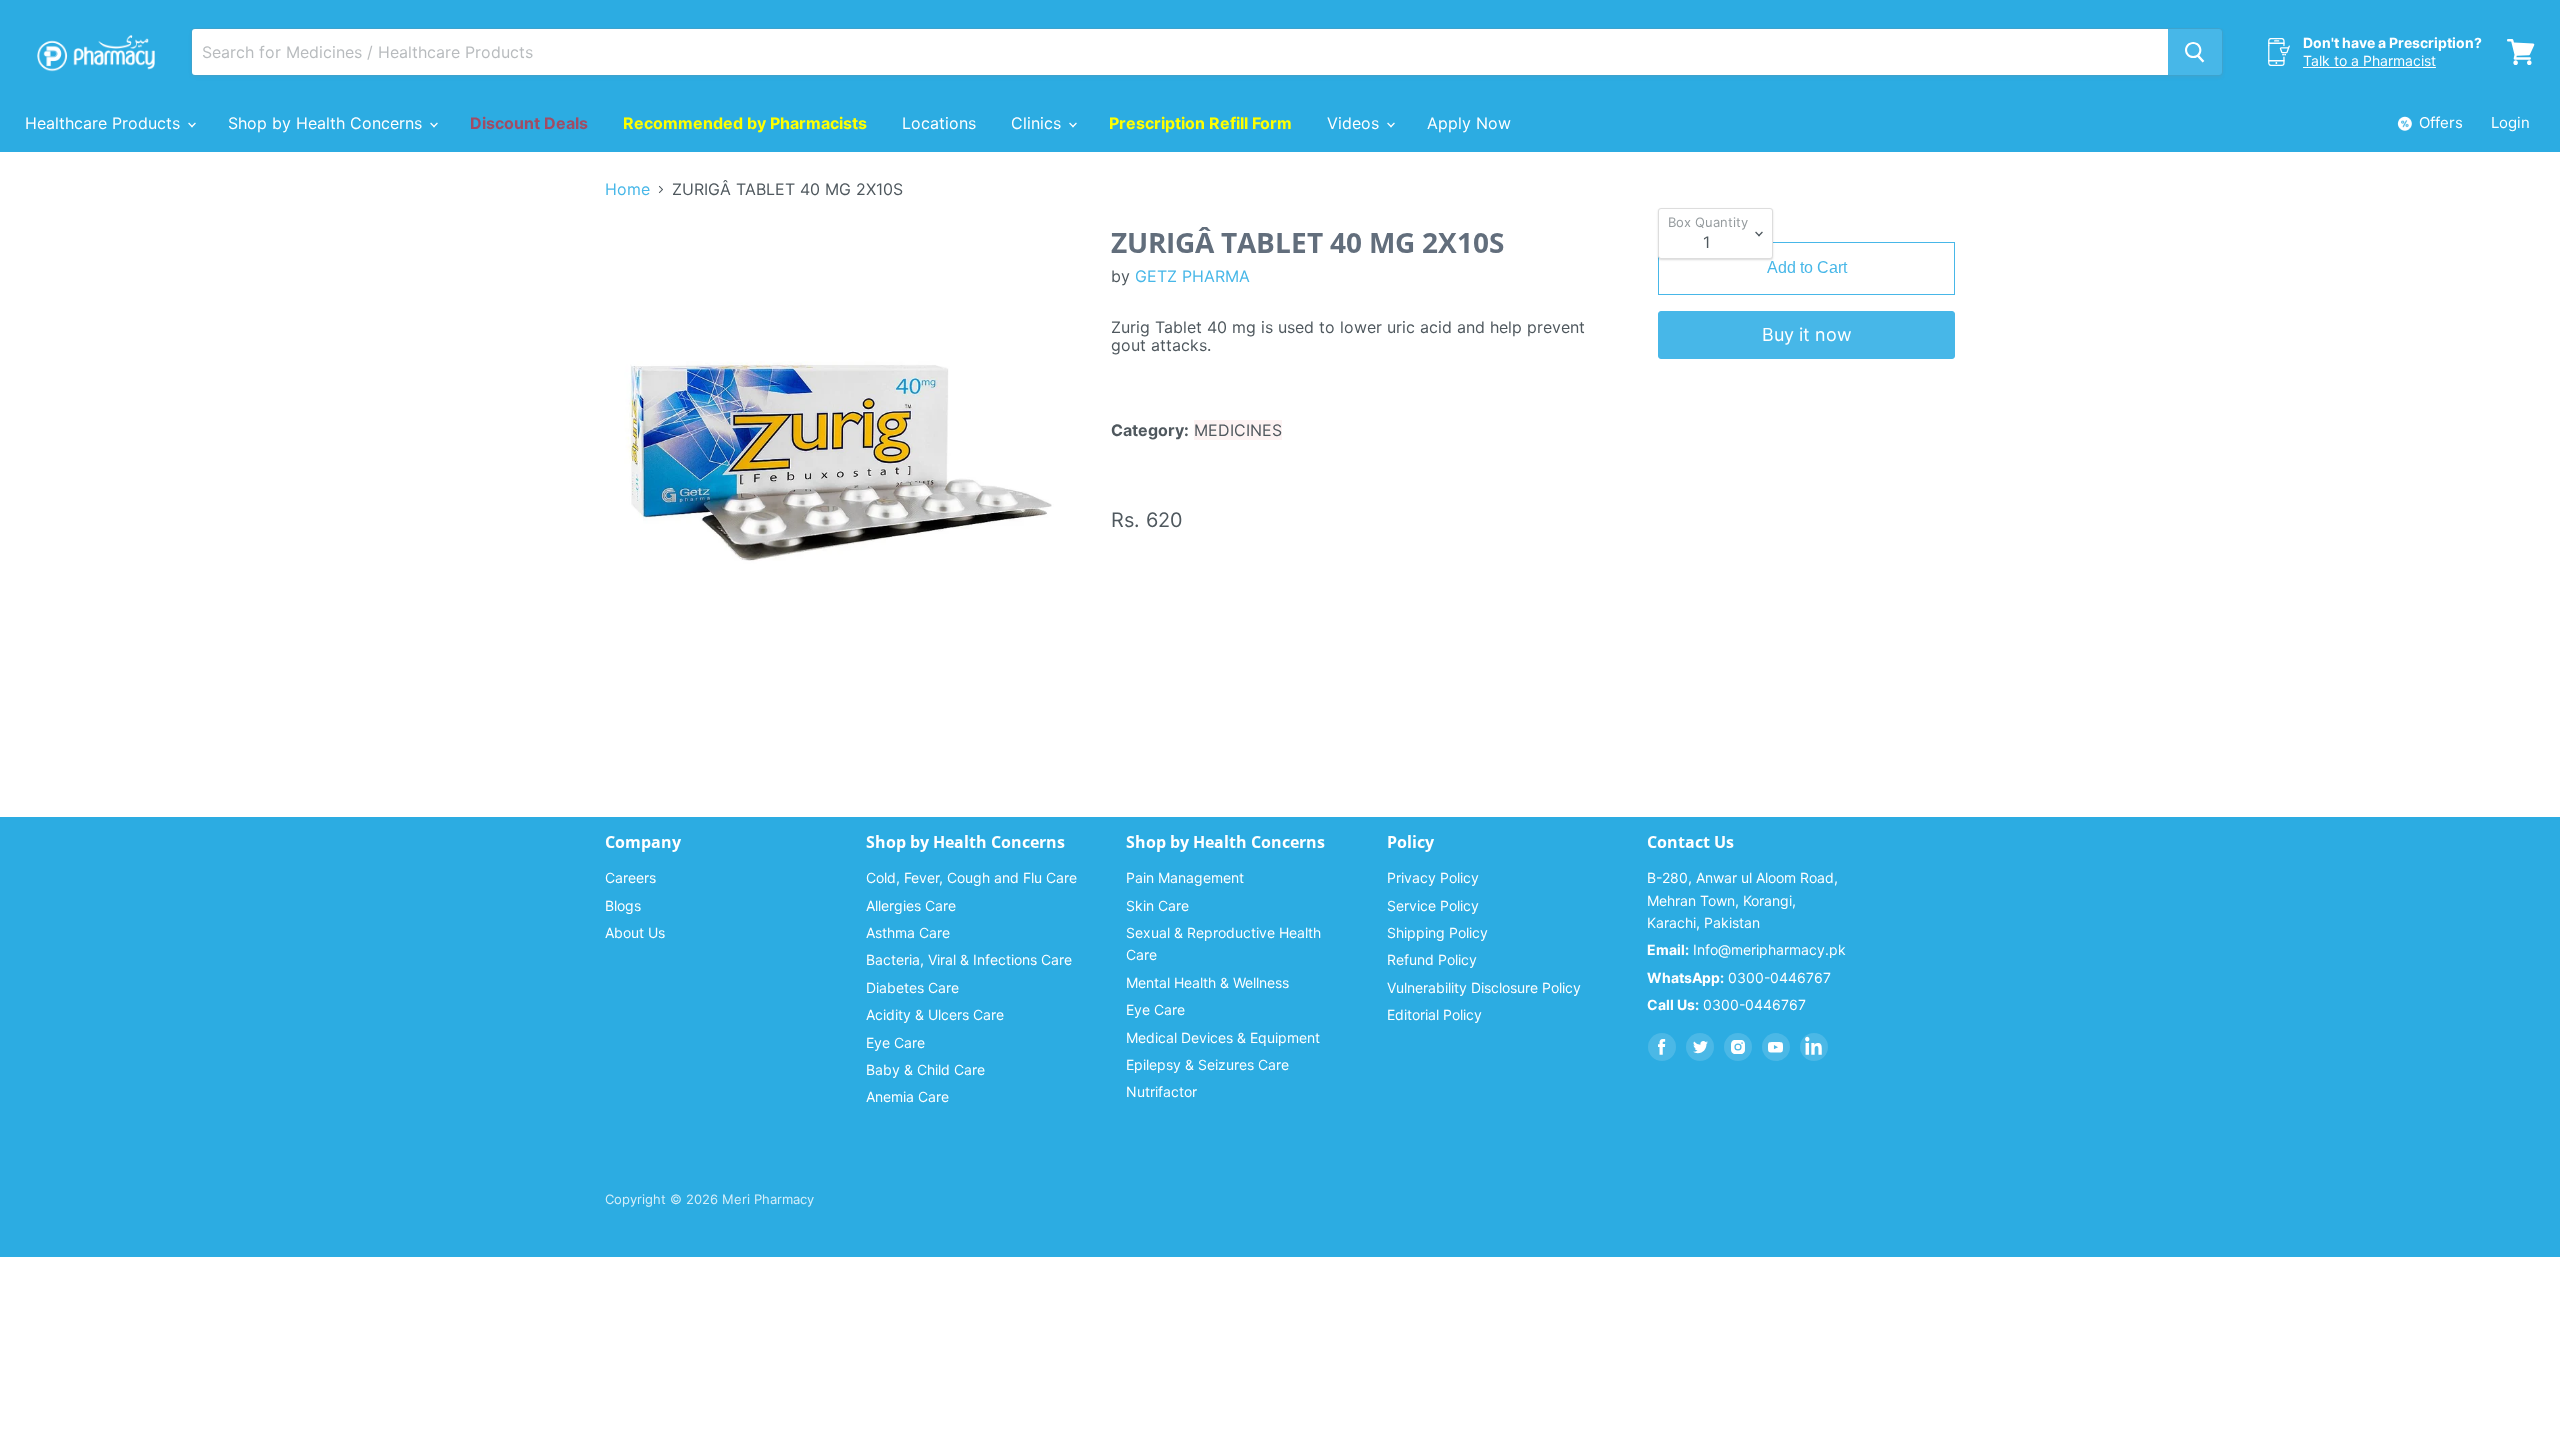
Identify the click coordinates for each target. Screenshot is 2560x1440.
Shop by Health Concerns (327, 123)
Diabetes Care (912, 987)
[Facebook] (1662, 1047)
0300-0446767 (1739, 977)
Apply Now (1469, 123)
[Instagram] (1738, 1047)
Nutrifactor (1161, 1091)
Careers (630, 877)
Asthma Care (908, 932)
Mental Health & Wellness (1207, 982)
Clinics (1038, 123)
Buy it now (1807, 334)
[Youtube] (1776, 1047)
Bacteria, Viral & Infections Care (969, 959)
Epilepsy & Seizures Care (1207, 1064)
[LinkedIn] (1814, 1047)
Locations (939, 123)
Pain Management (1185, 877)
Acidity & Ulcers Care (935, 1014)
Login (2510, 122)
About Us (635, 932)
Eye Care (895, 1042)
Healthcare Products (105, 123)
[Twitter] (1700, 1047)
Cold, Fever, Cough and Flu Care (971, 877)
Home (627, 189)
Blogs (623, 905)
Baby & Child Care (925, 1069)
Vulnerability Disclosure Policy (1484, 987)
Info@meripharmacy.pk (1746, 949)
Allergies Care (911, 905)
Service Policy (1433, 905)
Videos (1355, 123)
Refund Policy (1432, 959)
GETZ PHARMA (1192, 276)
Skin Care (1157, 905)
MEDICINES (1238, 430)
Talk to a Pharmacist (2369, 60)
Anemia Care (907, 1096)
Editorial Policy (1434, 1014)
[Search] (2195, 52)
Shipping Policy (1437, 932)
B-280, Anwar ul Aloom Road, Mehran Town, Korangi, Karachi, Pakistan (1742, 900)
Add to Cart (1807, 267)
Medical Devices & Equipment (1223, 1037)
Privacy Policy (1433, 877)
